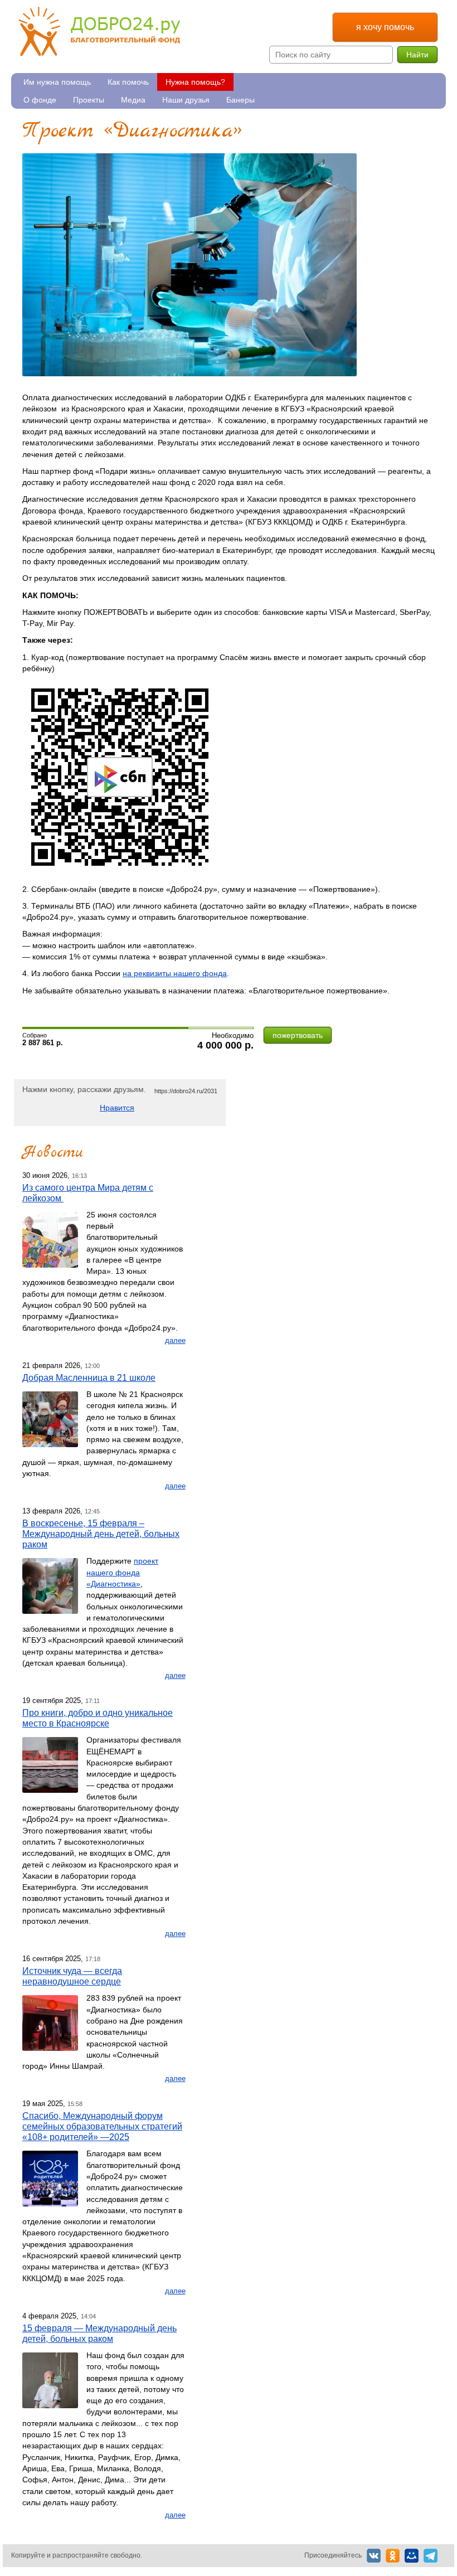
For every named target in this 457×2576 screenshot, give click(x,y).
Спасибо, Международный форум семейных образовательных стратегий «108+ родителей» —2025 (102, 2126)
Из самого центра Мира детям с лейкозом (88, 1193)
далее (175, 1340)
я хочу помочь (385, 27)
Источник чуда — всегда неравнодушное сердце (72, 1976)
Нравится (117, 1108)
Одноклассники (393, 2556)
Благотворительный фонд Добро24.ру (99, 31)
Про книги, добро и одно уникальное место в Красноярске (98, 1718)
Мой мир (412, 2556)
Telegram (431, 2556)
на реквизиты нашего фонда (175, 973)
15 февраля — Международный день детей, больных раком (99, 2333)
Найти (417, 55)
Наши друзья (186, 100)
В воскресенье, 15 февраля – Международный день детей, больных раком (101, 1534)
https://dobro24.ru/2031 (186, 1091)
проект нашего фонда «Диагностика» (122, 1572)
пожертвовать (298, 1035)
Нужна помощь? (195, 82)
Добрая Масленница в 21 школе (89, 1377)
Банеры (240, 100)
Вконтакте (374, 2556)
